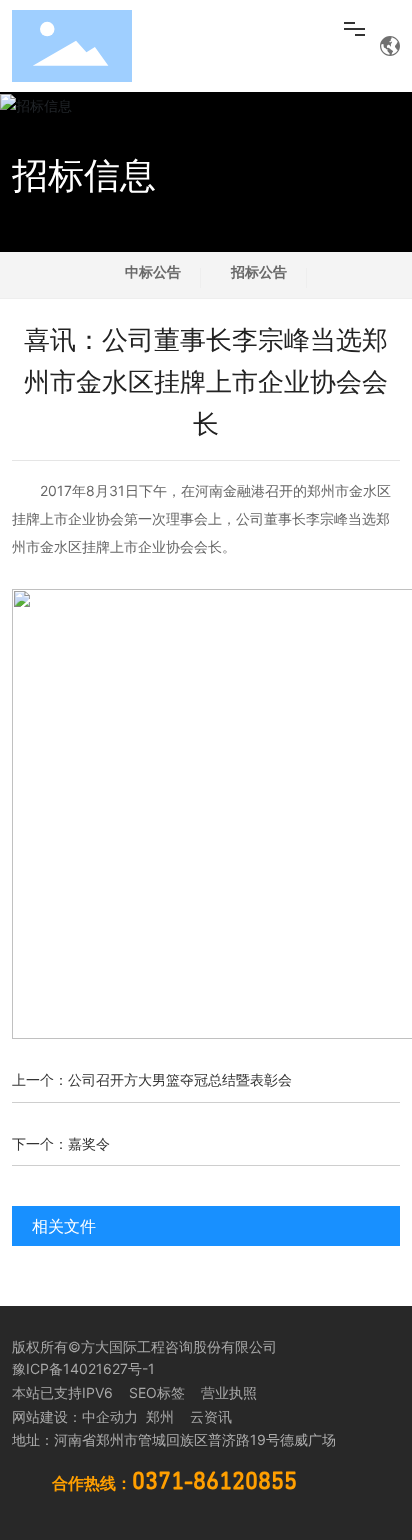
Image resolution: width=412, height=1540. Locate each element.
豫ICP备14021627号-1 (83, 1368)
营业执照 (229, 1392)
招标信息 (84, 175)
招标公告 (259, 271)
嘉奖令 (89, 1143)
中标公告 (153, 271)
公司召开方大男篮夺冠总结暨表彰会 (180, 1079)
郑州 (158, 1416)
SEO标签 (157, 1392)
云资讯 (211, 1416)
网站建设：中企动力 (75, 1416)
